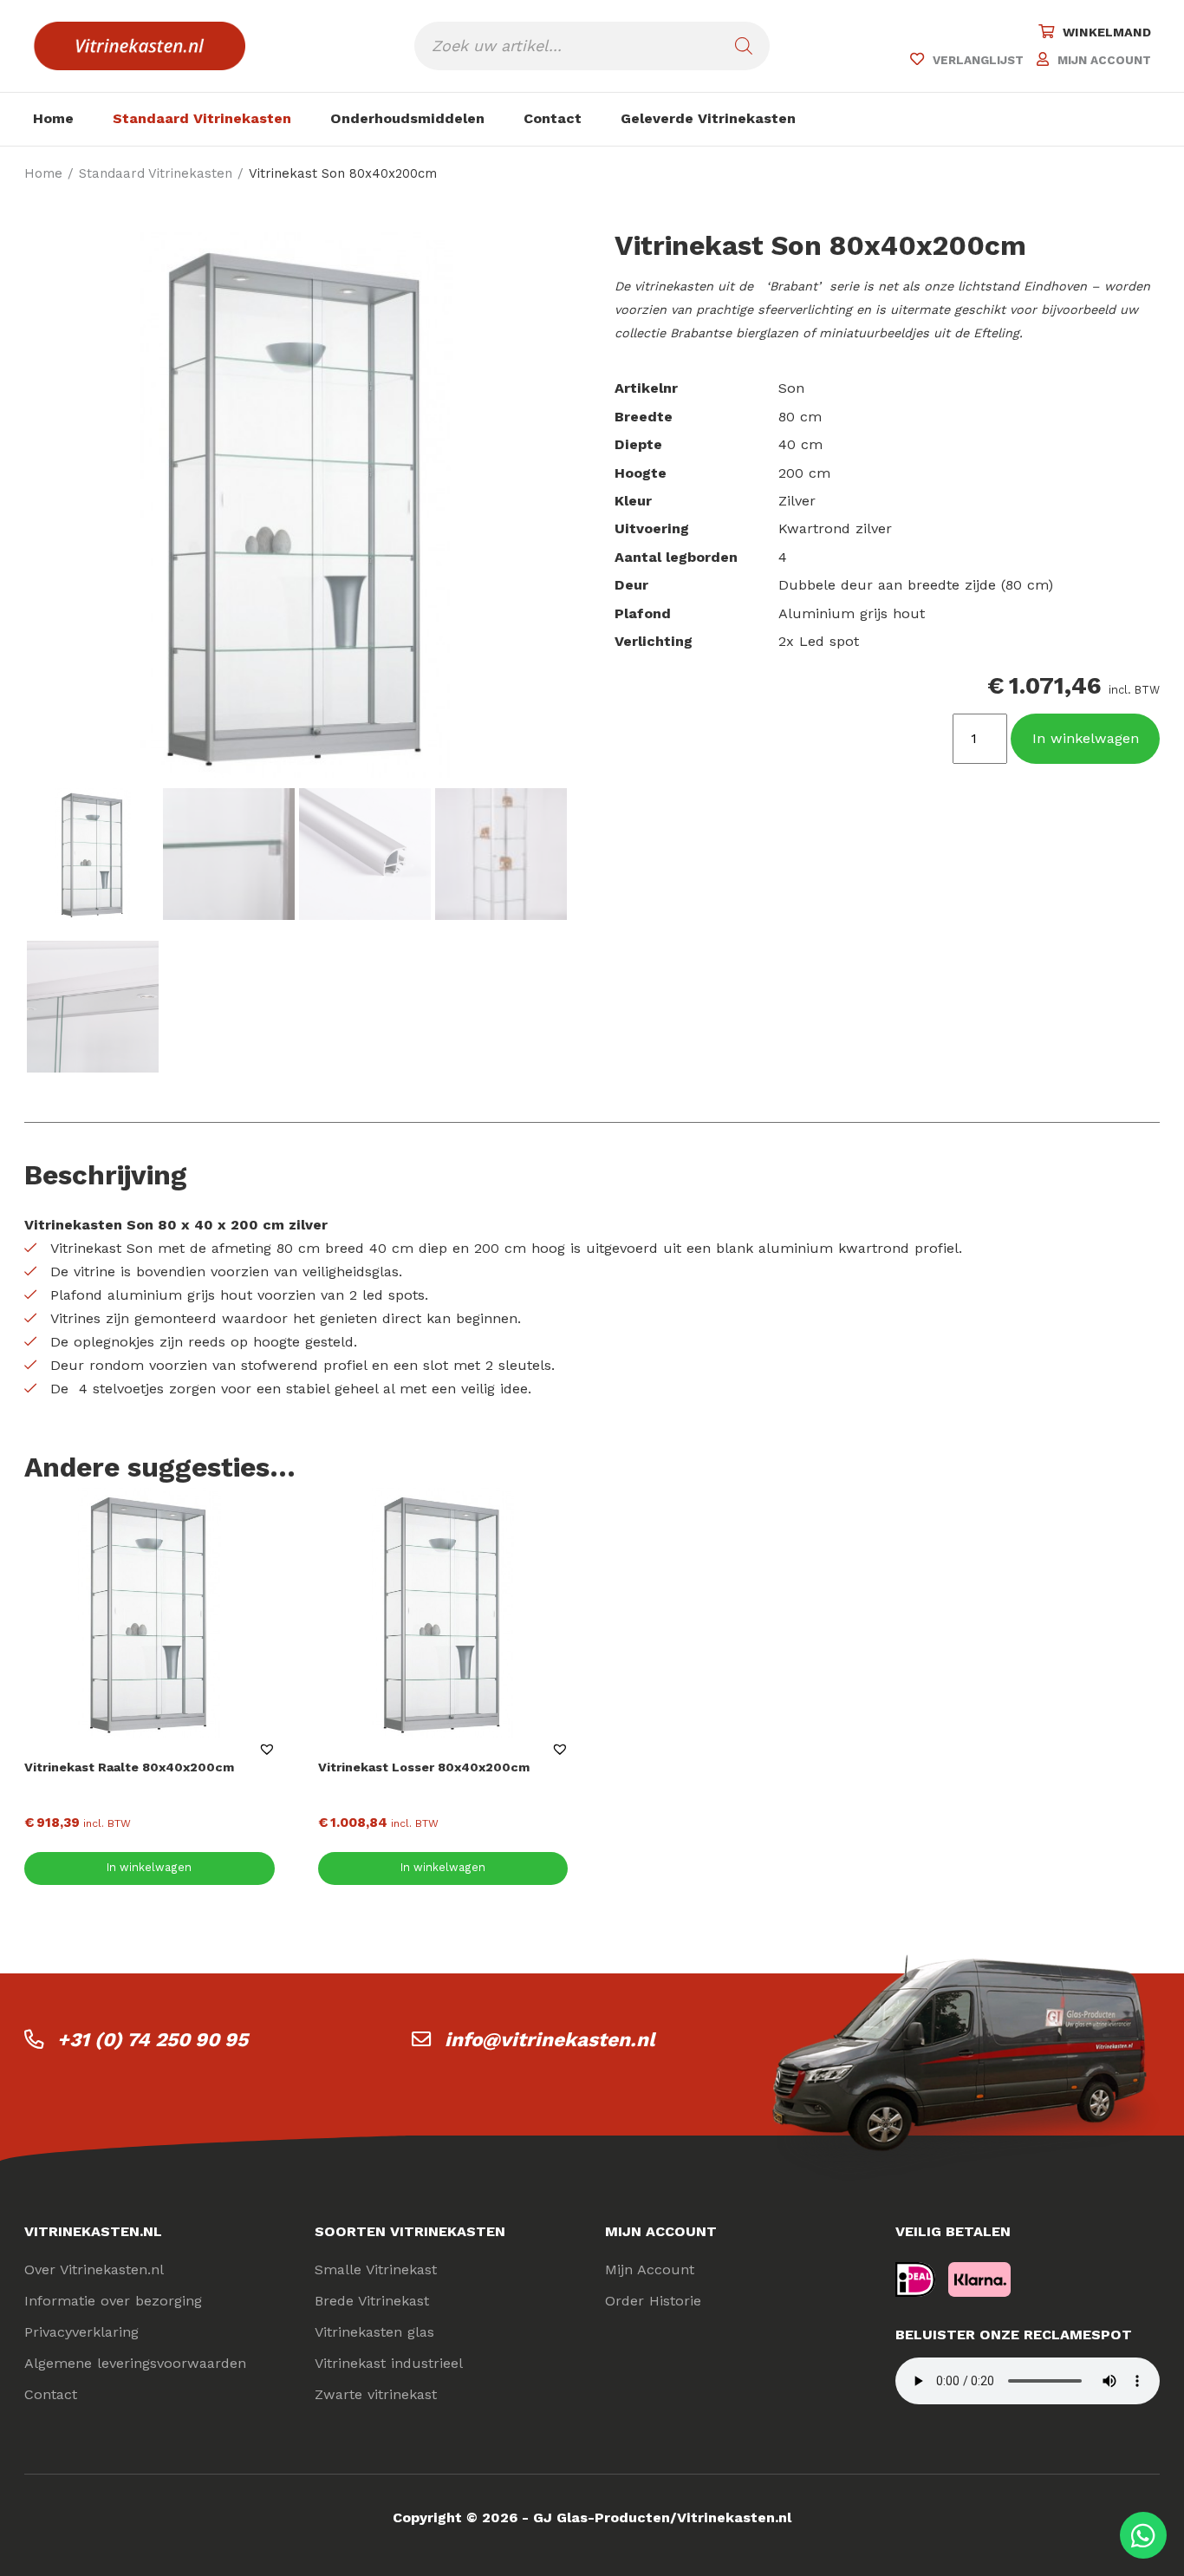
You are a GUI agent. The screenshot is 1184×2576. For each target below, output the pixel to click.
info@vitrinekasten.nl (550, 2039)
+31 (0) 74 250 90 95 (153, 2039)
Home (53, 118)
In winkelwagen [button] (149, 1867)
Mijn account (1104, 60)
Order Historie (653, 2301)
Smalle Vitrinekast (376, 2269)
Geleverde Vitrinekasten (708, 118)
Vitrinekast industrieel (389, 2363)
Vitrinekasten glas (374, 2332)
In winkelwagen (1086, 738)
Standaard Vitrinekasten (202, 118)
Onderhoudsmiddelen (407, 118)
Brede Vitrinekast (372, 2301)
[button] (267, 1749)
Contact (553, 118)
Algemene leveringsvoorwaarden (135, 2363)
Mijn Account (650, 2269)
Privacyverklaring (81, 2332)
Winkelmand (1107, 32)
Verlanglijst (978, 60)
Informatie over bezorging (113, 2301)
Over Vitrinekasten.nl (94, 2269)
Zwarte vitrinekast (376, 2394)
